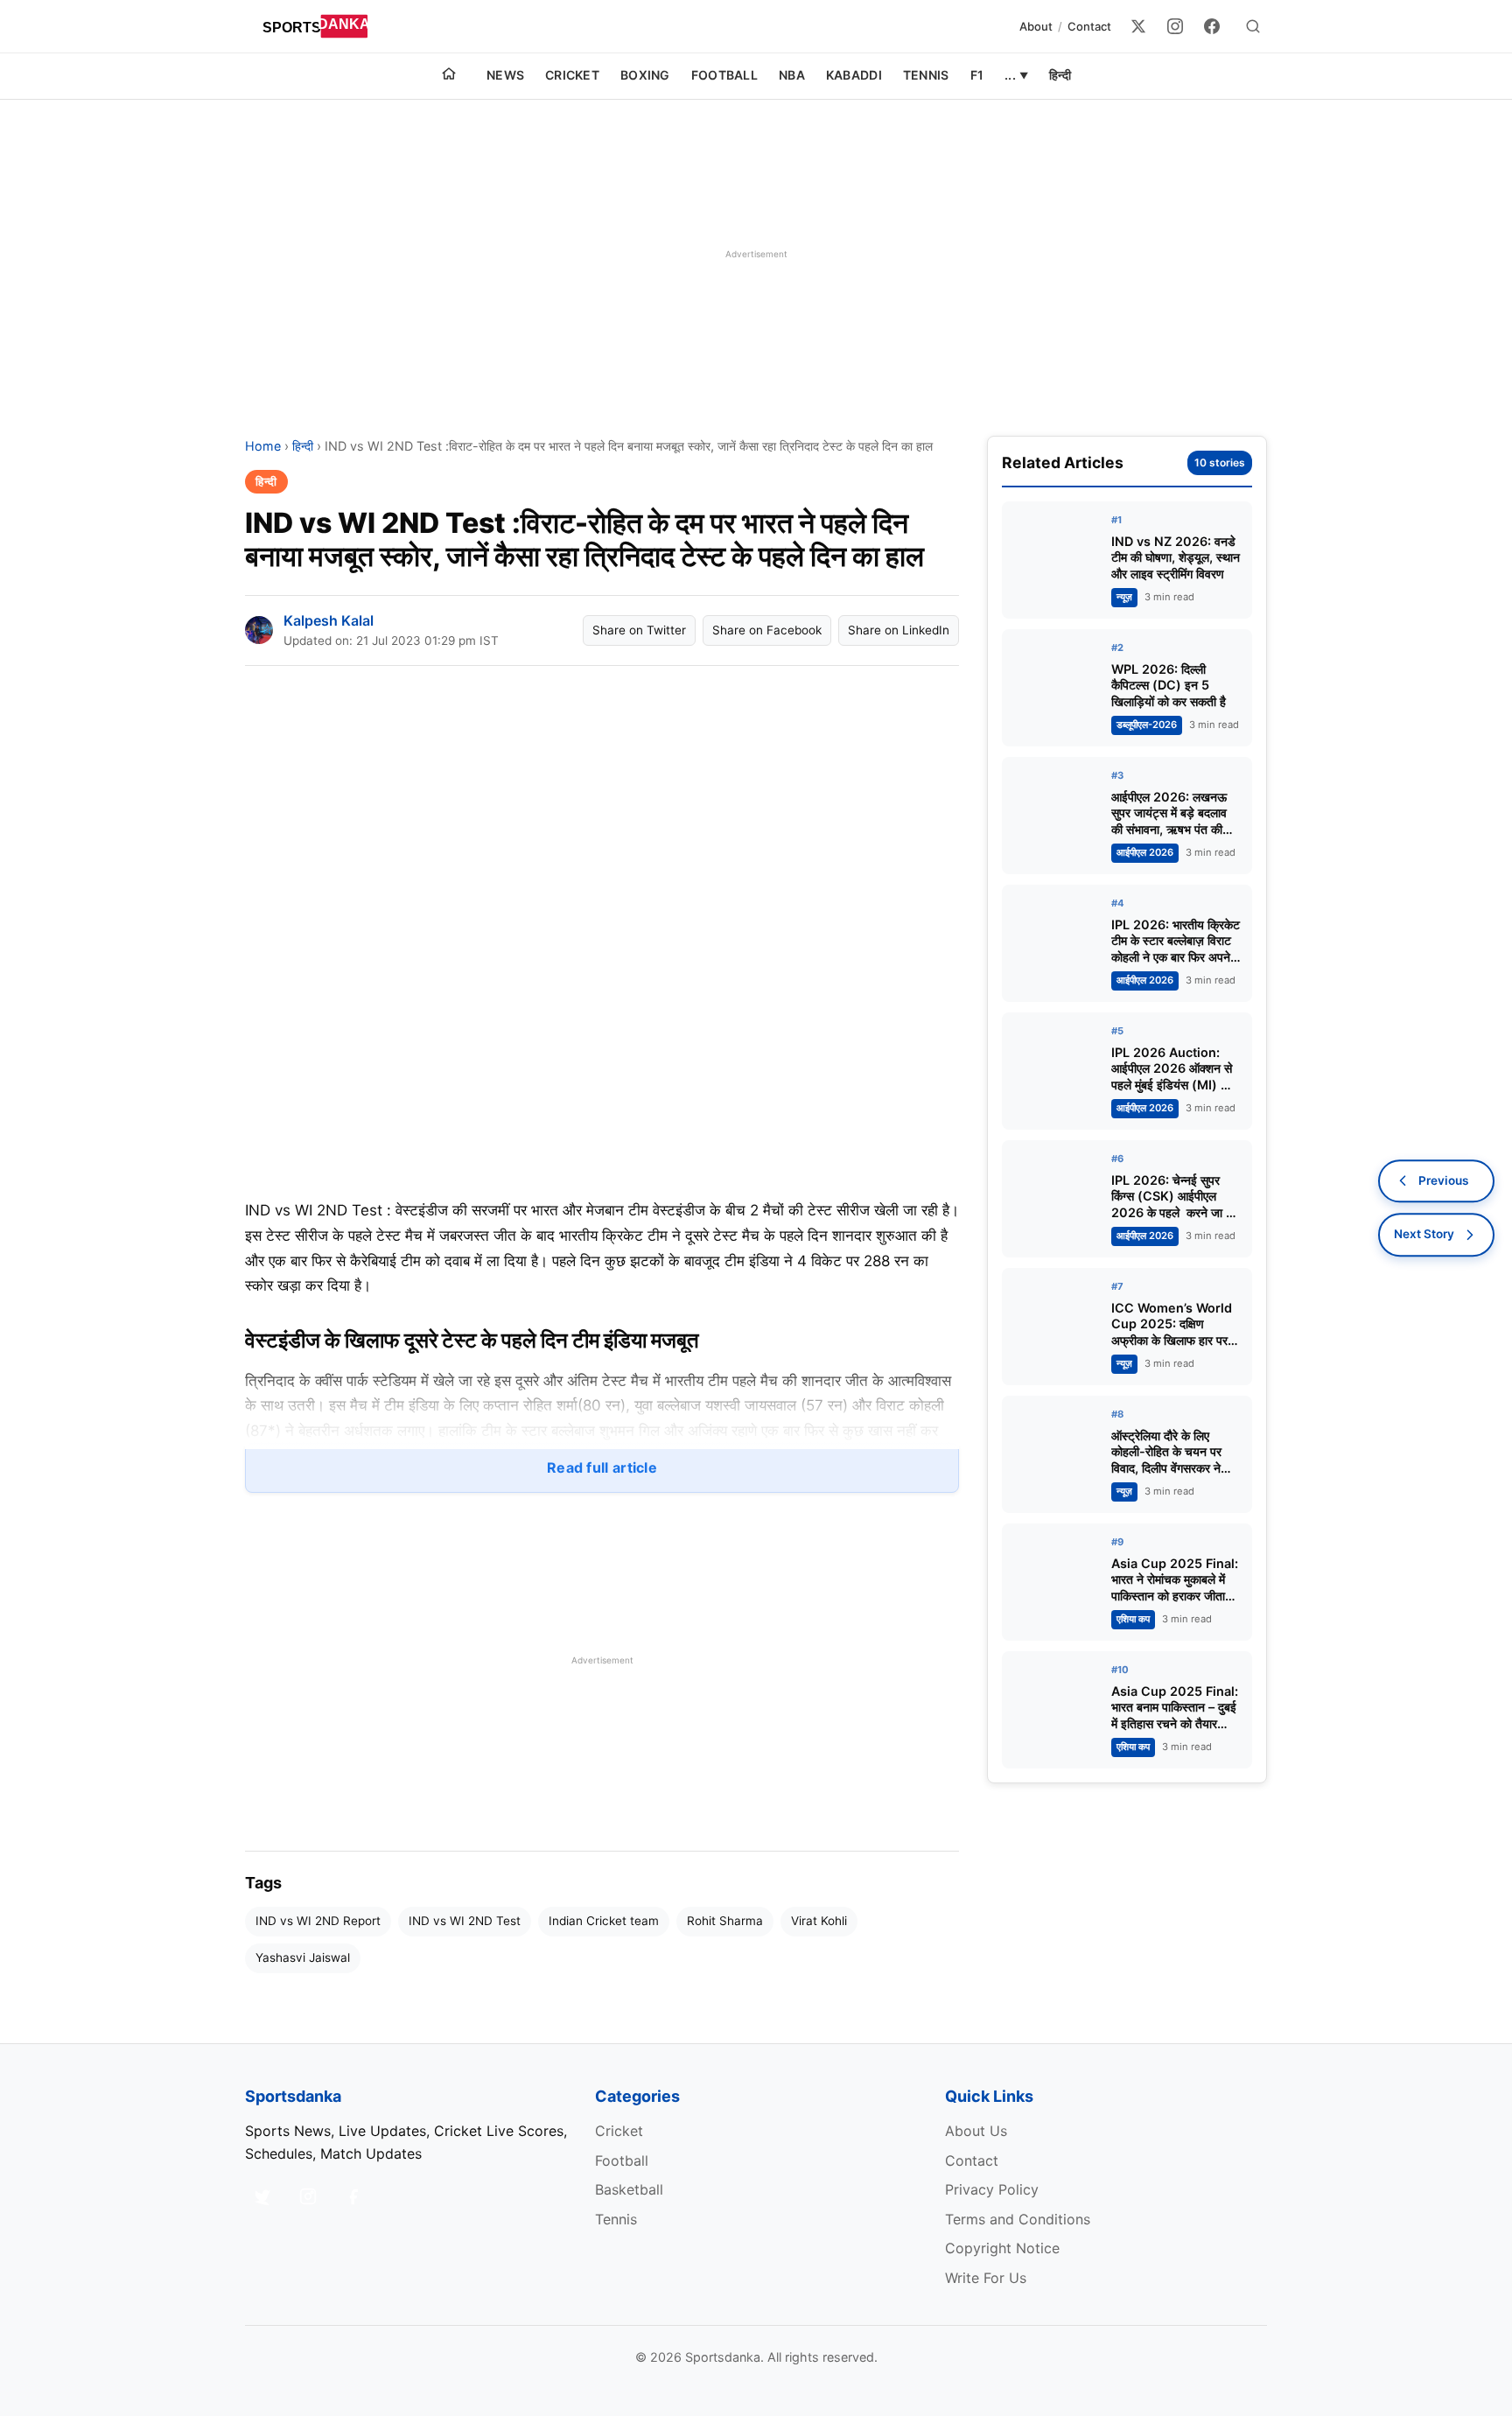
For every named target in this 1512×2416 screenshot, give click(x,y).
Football (724, 75)
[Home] (449, 76)
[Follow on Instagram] (308, 2196)
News (505, 75)
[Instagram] (1175, 26)
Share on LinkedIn (899, 630)
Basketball (629, 2189)
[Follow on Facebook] (353, 2196)
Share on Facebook (767, 630)
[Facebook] (1212, 26)
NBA (792, 75)
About (1036, 26)
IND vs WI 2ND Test (465, 1921)
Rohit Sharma (725, 1921)
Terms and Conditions (1018, 2219)
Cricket (572, 75)
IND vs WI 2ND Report (318, 1921)
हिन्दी (1060, 75)
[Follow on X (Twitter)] (262, 2196)
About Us (976, 2131)
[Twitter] (1138, 26)
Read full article (602, 1467)
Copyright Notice (1002, 2248)
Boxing (645, 75)
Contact (1089, 26)
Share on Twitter (639, 630)
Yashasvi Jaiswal (303, 1957)
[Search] (1253, 26)
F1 (977, 75)
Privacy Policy (992, 2189)
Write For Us (986, 2278)
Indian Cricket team (604, 1921)
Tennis (926, 75)
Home (263, 446)
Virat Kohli (819, 1921)
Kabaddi (854, 75)
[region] (756, 254)
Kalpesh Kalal (329, 620)
